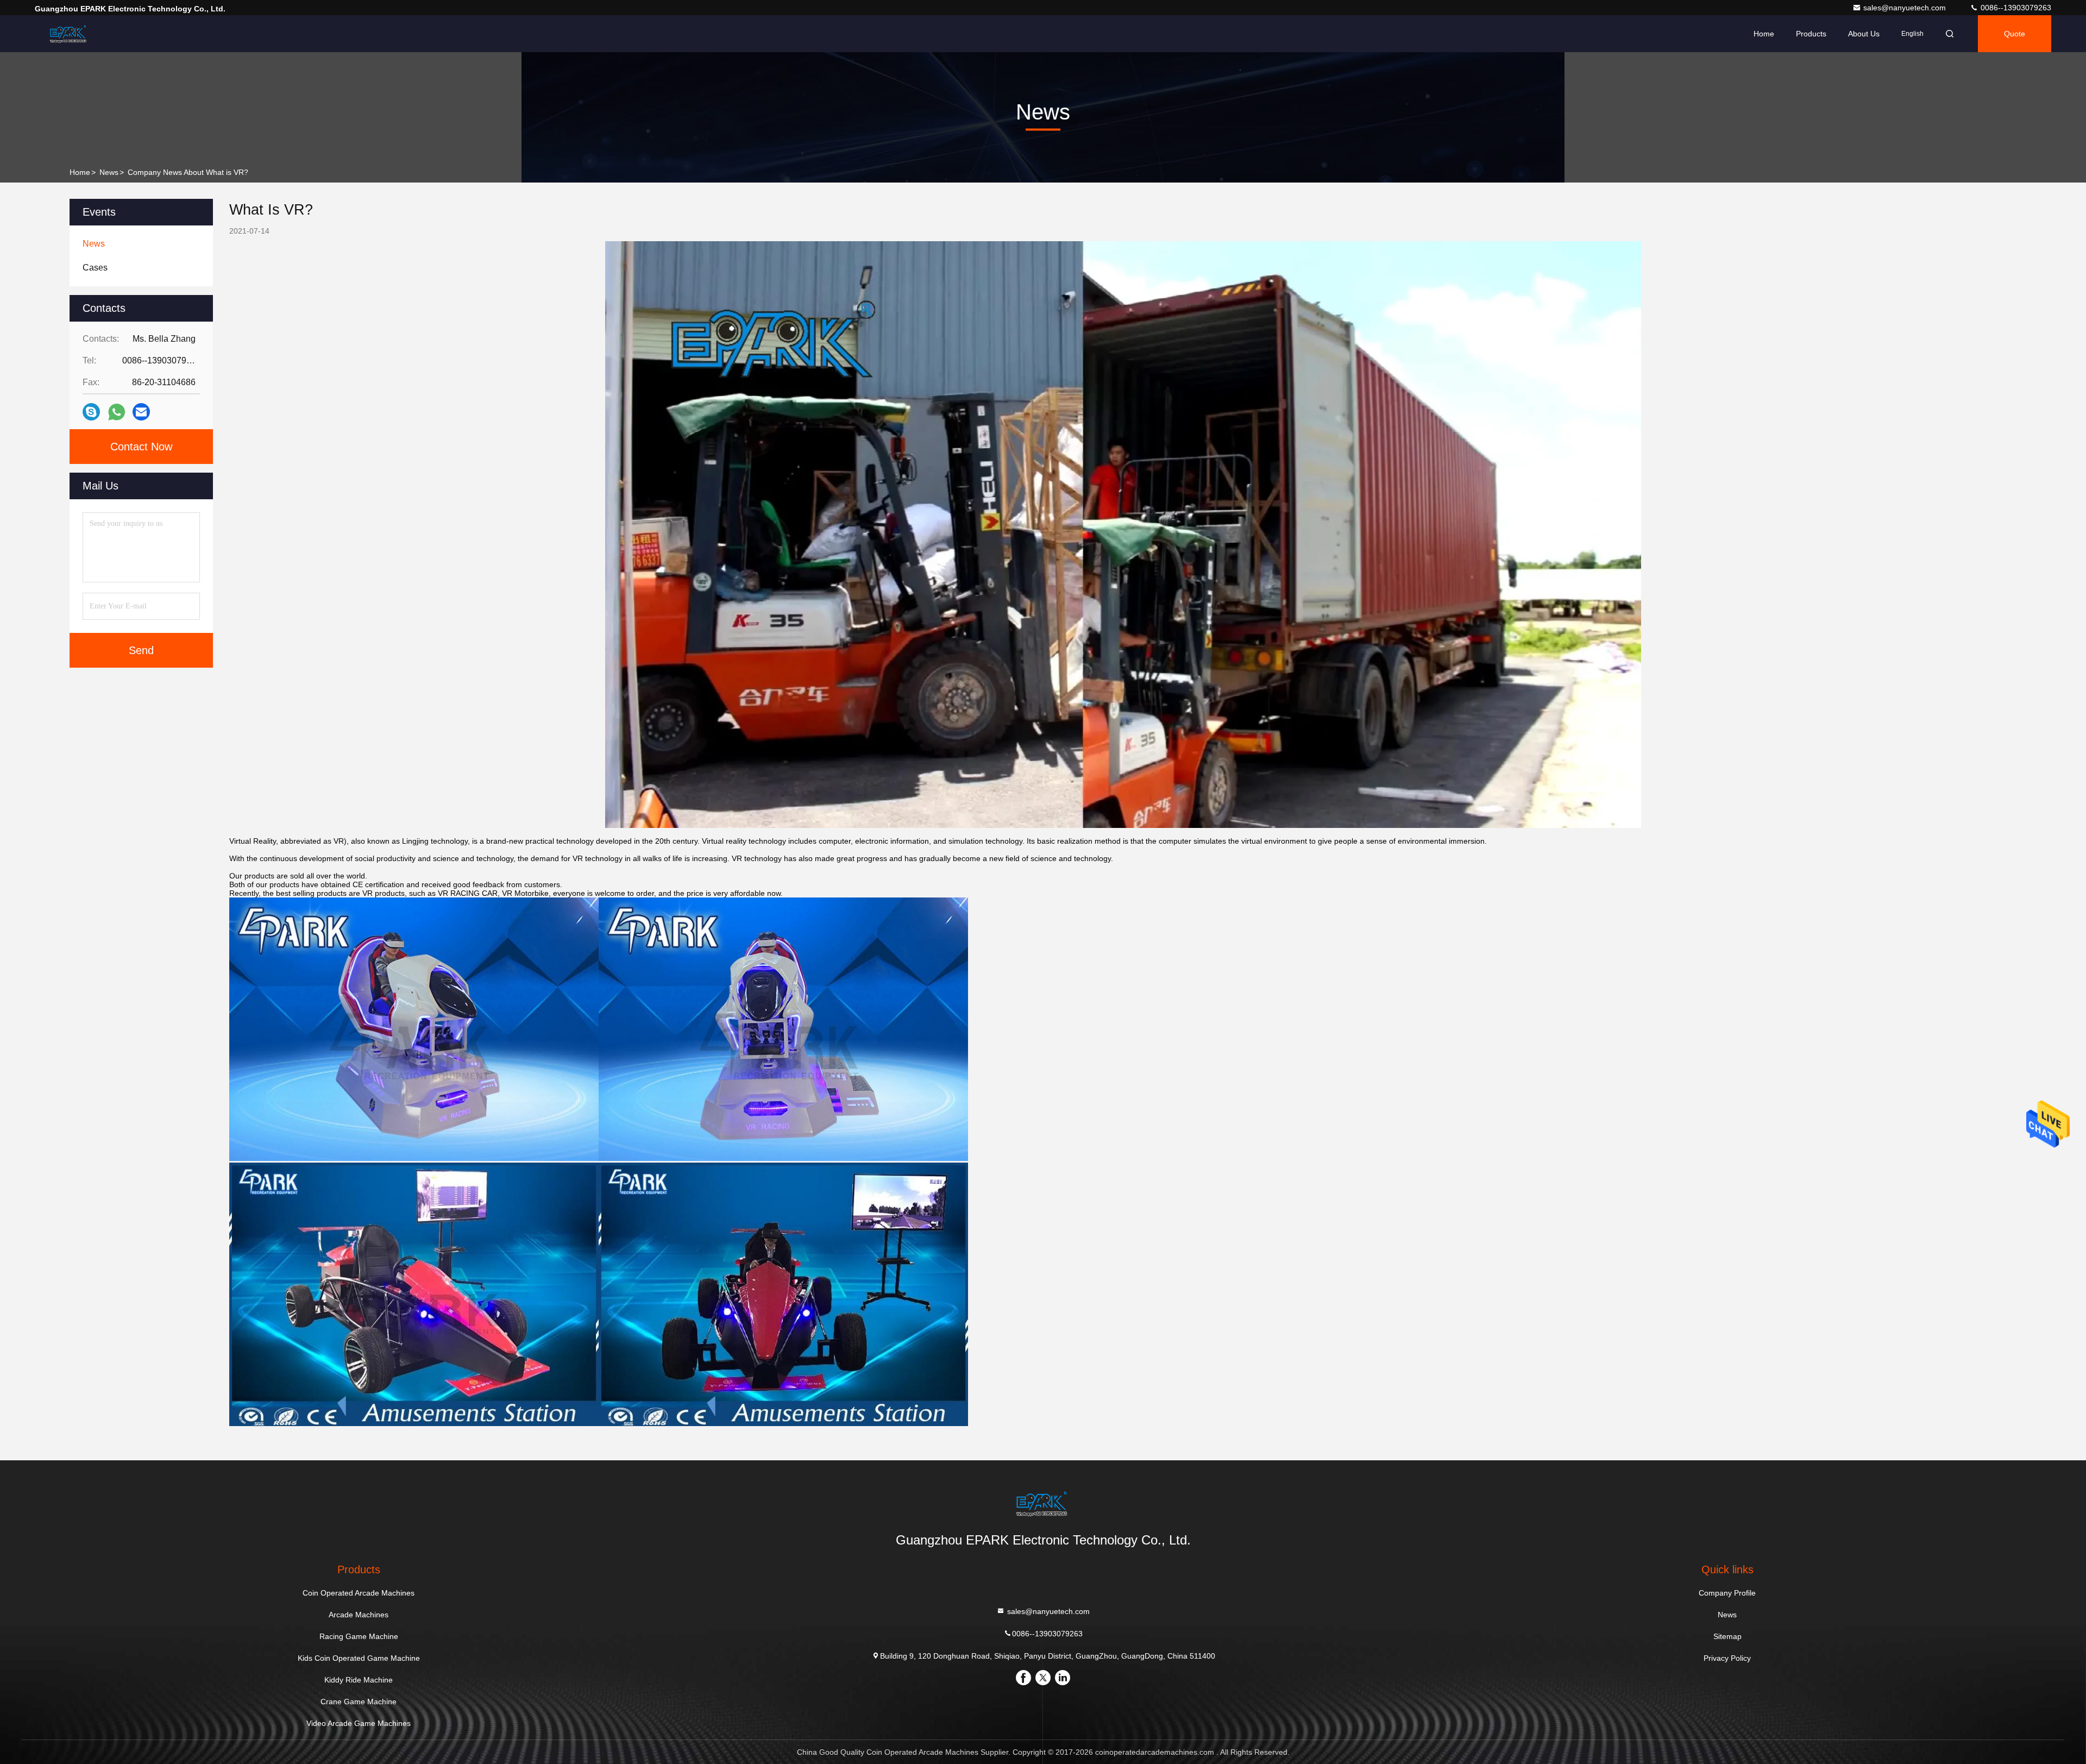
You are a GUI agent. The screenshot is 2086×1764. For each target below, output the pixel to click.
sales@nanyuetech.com (1906, 8)
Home (1764, 34)
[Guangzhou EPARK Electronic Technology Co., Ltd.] (69, 34)
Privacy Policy (1727, 1658)
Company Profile (1727, 1593)
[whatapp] (117, 412)
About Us (1864, 34)
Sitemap (1727, 1636)
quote (2015, 34)
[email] (141, 412)
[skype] (91, 412)
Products (1811, 34)
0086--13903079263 (2015, 8)
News (109, 172)
